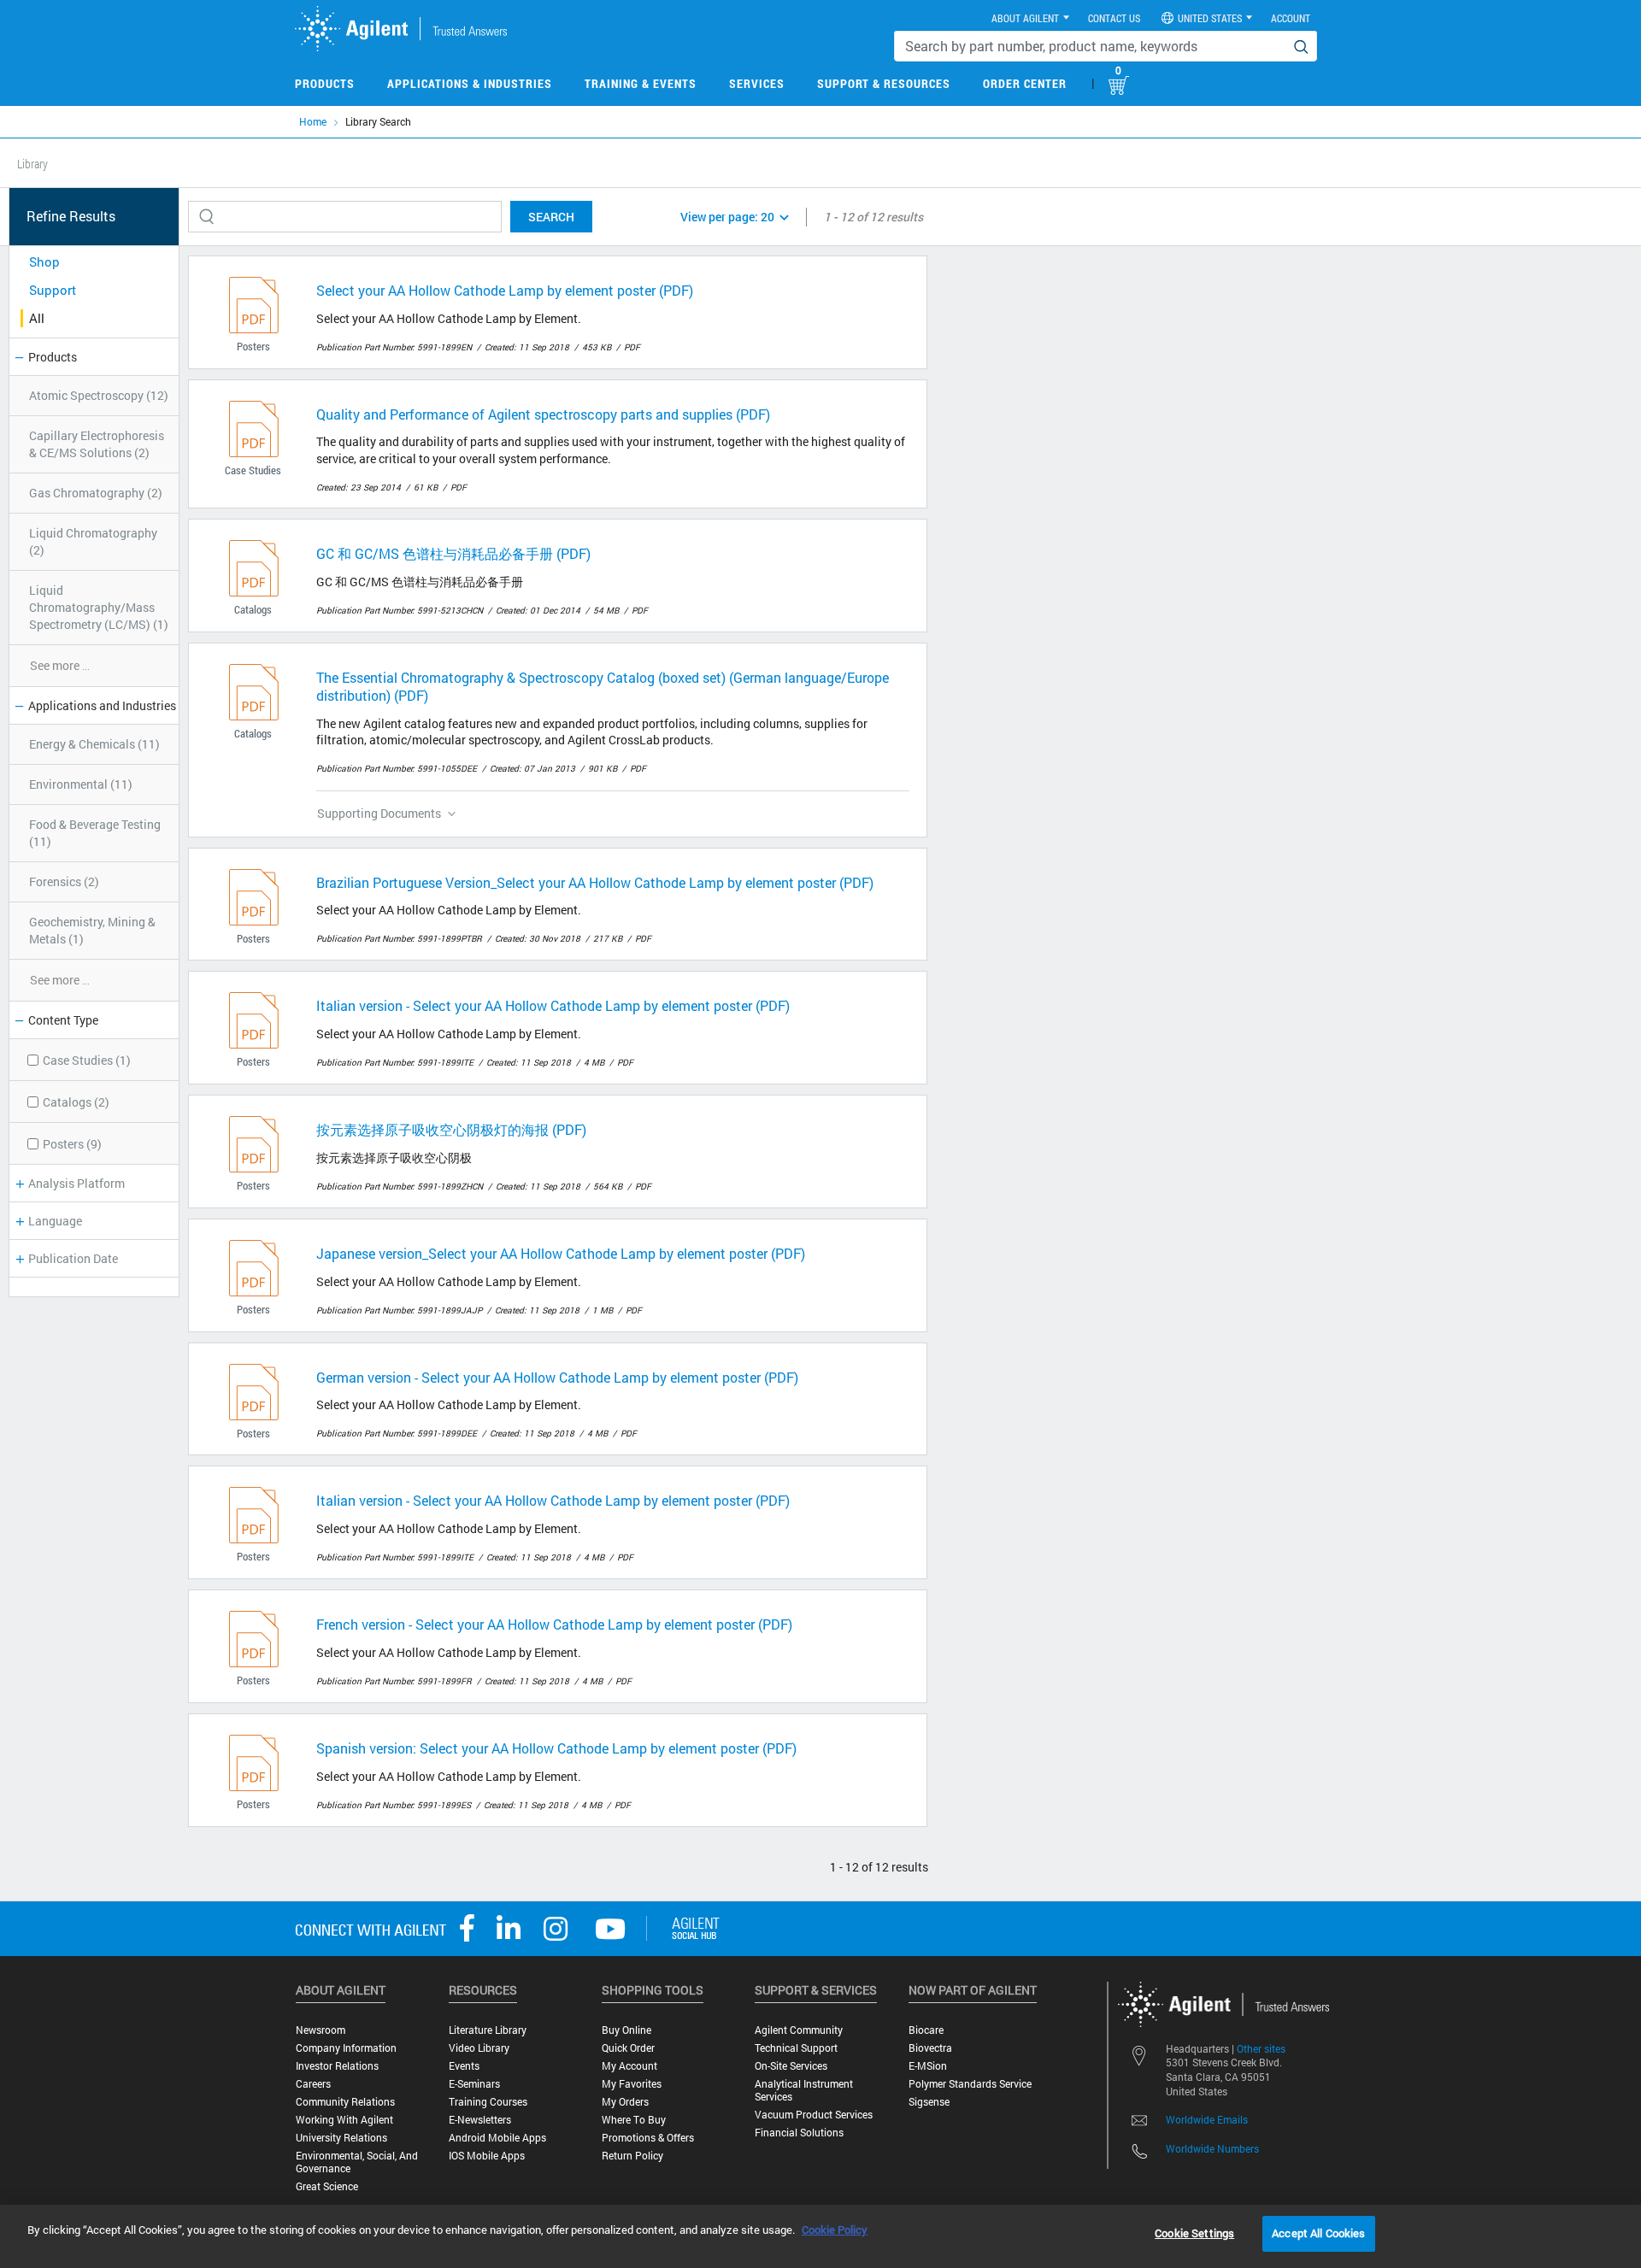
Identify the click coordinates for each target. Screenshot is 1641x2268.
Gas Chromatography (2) (96, 493)
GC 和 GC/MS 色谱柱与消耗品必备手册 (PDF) (453, 553)
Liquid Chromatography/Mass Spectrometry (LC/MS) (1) (99, 607)
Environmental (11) (81, 784)
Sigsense (929, 2102)
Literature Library (488, 2030)
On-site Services (791, 2066)
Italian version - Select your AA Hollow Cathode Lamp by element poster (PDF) (553, 1005)
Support (53, 290)
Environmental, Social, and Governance (357, 2162)
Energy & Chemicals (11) (94, 744)
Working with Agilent (344, 2120)
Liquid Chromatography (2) (93, 541)
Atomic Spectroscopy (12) (99, 395)
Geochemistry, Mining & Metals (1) (92, 930)
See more (60, 665)
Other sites (1261, 2048)
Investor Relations (337, 2066)
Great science (327, 2186)
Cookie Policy (835, 2230)
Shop (44, 261)
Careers (313, 2084)
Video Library (479, 2048)
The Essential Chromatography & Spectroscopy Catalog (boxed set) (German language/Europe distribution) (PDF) (603, 686)
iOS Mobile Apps (487, 2156)
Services (757, 83)
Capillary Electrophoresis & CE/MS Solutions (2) (97, 444)
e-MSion (928, 2066)
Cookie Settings (1194, 2233)
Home (313, 121)
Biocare (926, 2030)
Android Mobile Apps (497, 2138)
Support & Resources (884, 83)
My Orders (625, 2102)
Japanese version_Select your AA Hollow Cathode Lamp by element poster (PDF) (561, 1253)
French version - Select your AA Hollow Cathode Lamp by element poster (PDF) (554, 1624)
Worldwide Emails (1207, 2119)
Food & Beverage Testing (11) (95, 833)
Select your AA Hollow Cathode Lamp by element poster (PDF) (505, 290)
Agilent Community (799, 2030)
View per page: (727, 217)
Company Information (346, 2048)
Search (551, 217)
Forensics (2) (64, 881)
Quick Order (628, 2048)
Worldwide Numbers (1212, 2148)
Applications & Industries (470, 83)
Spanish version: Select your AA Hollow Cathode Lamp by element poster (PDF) (556, 1748)
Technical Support (796, 2048)
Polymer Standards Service (970, 2084)
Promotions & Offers (648, 2138)
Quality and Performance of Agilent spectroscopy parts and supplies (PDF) (543, 414)
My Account (629, 2066)
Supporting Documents (379, 813)
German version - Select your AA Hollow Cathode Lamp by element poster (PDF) (557, 1377)
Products (325, 83)
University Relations (341, 2138)
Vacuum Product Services (814, 2115)
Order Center (1025, 83)
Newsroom (321, 2030)
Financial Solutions (799, 2133)
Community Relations (345, 2102)
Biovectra (930, 2048)
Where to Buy (634, 2120)
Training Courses (488, 2102)
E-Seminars (474, 2084)
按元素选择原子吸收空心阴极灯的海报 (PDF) (451, 1129)
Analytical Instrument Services (804, 2090)
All (37, 318)
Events (464, 2066)
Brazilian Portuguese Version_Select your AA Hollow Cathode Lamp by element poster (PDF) (595, 882)
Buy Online (626, 2030)
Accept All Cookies (1318, 2233)
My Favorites (632, 2084)
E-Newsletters (480, 2120)
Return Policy (632, 2156)
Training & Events (641, 83)
